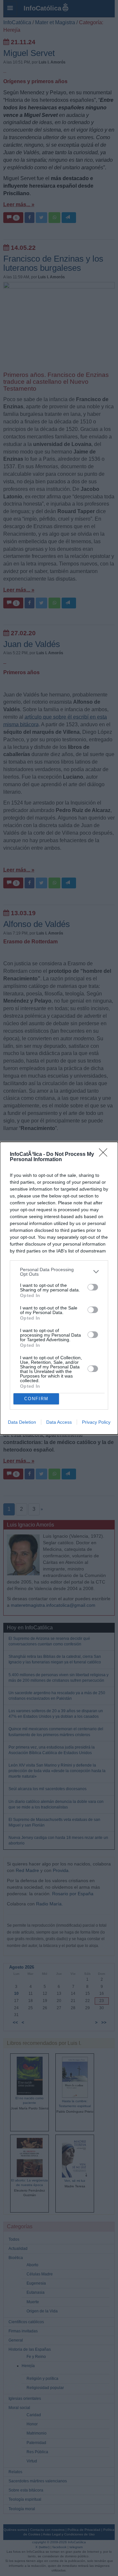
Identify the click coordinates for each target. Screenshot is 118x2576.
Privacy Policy (96, 1422)
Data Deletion (22, 1422)
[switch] (93, 1287)
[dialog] (59, 1288)
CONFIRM (36, 1399)
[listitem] (59, 1272)
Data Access (59, 1422)
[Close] (105, 1155)
